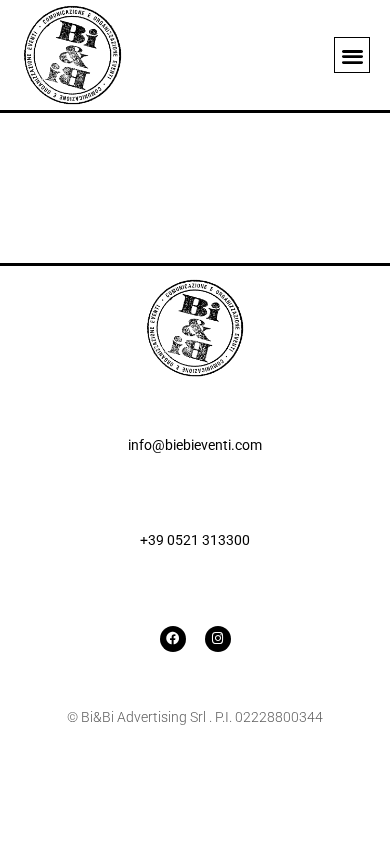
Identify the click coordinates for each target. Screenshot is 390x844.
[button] (352, 55)
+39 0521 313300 (195, 540)
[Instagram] (218, 639)
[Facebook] (173, 639)
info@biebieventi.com (195, 445)
